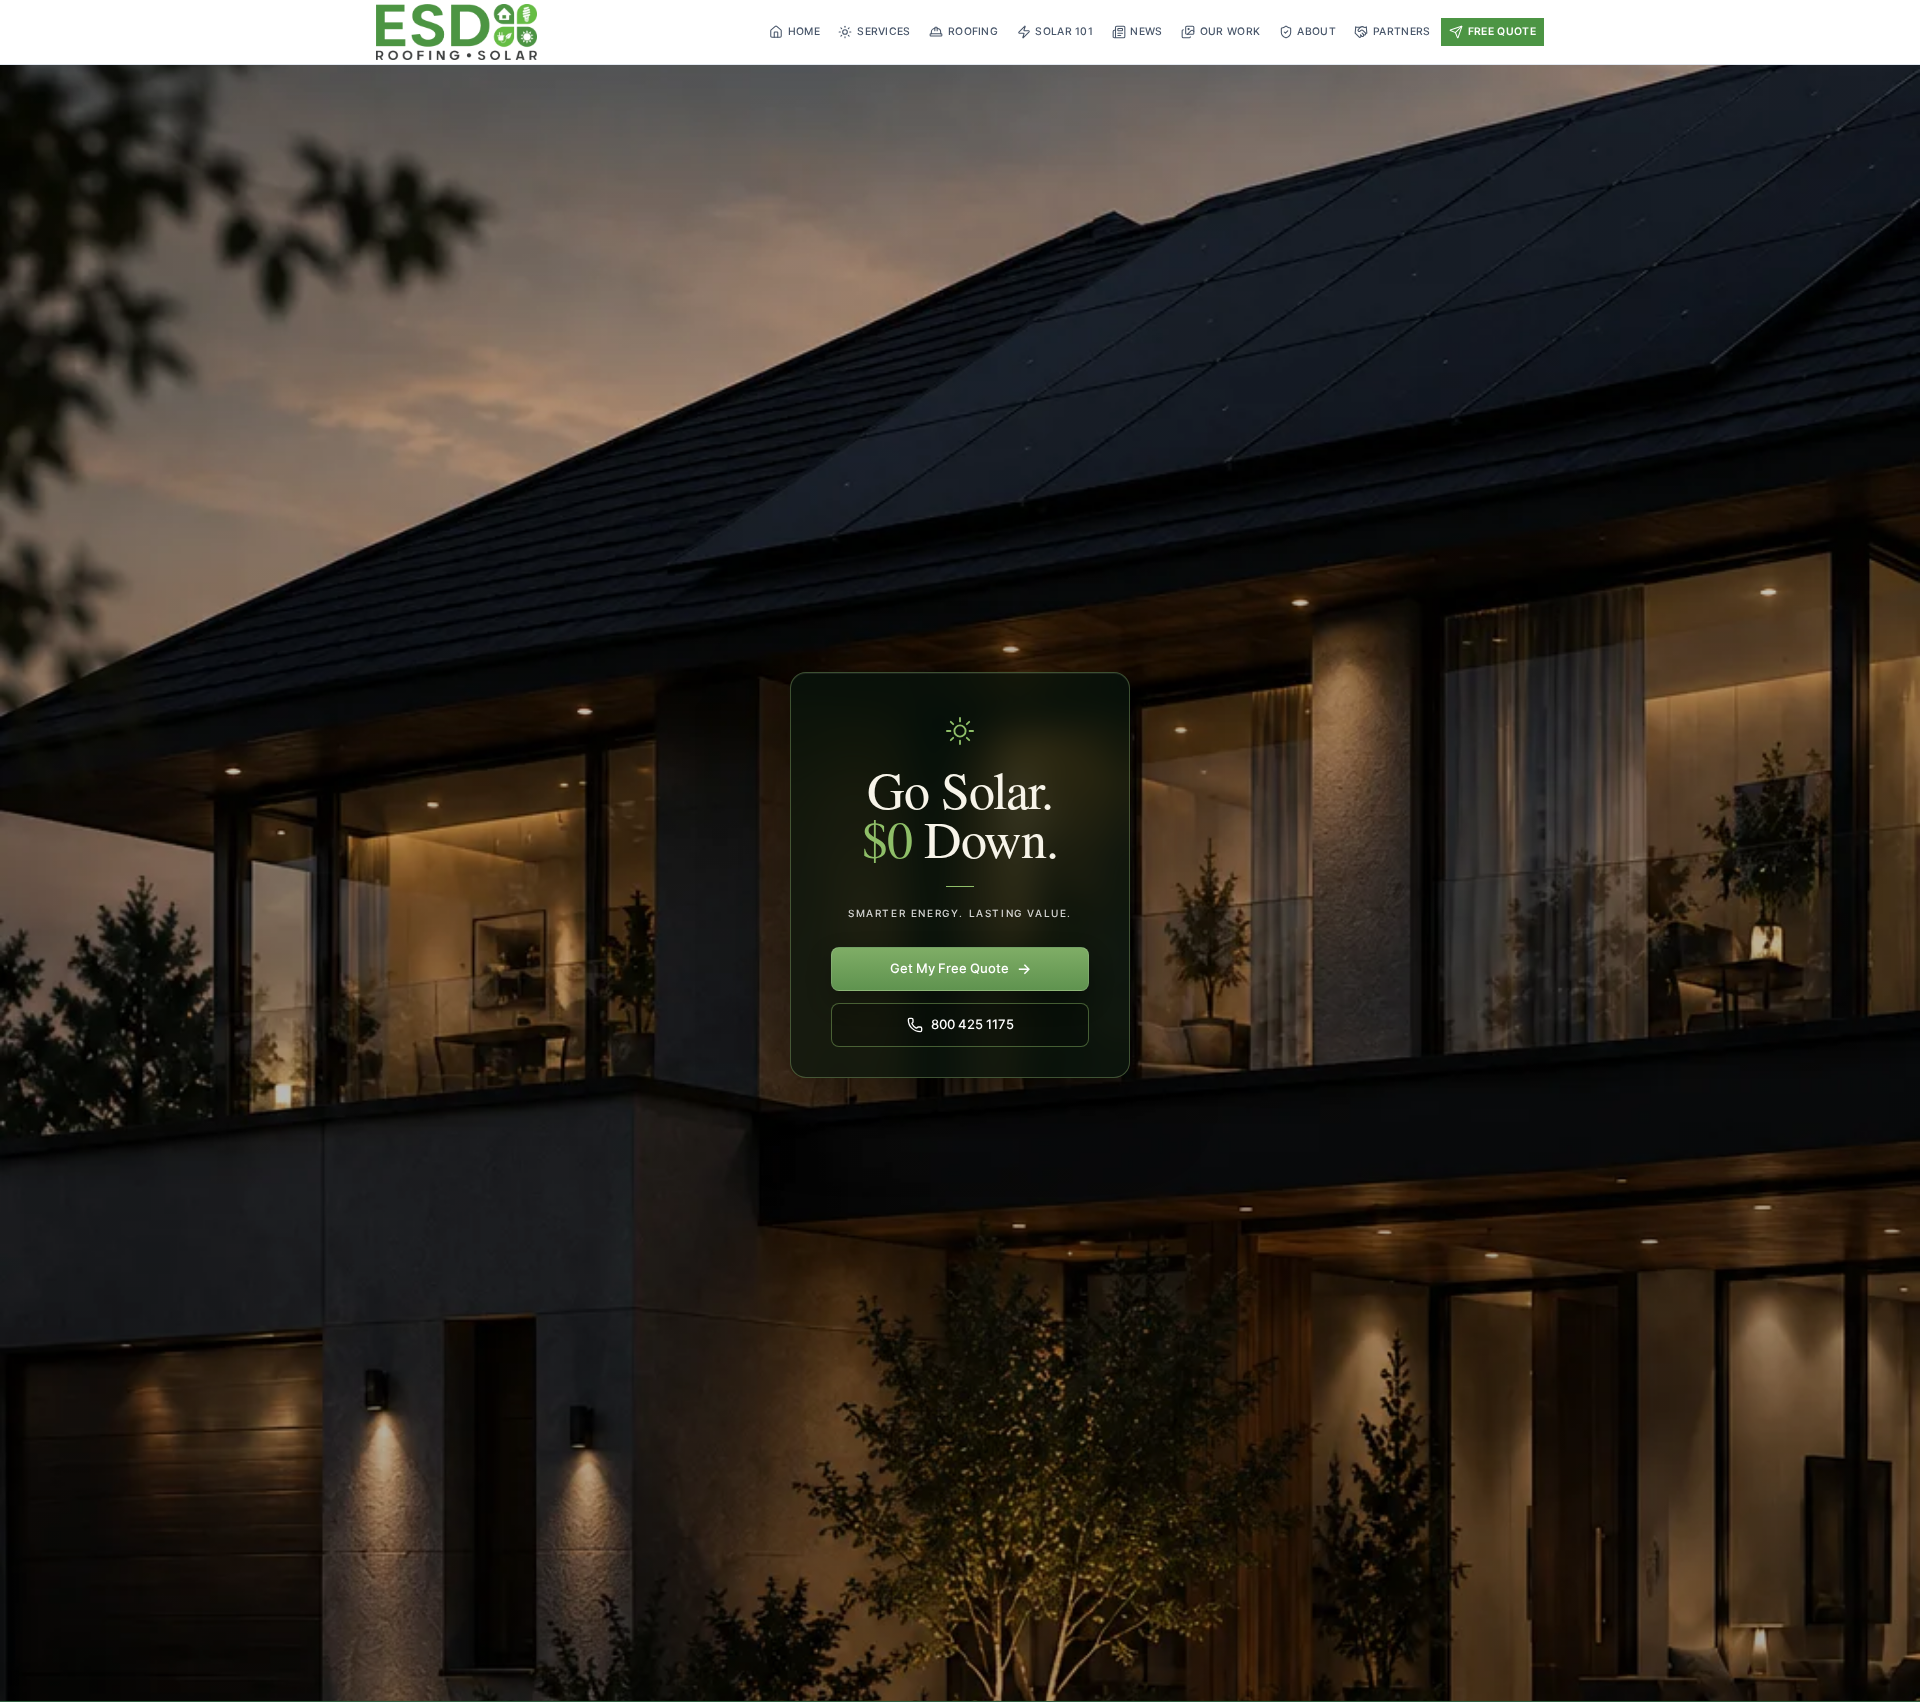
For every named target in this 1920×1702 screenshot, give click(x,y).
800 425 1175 (972, 1024)
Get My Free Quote (960, 968)
